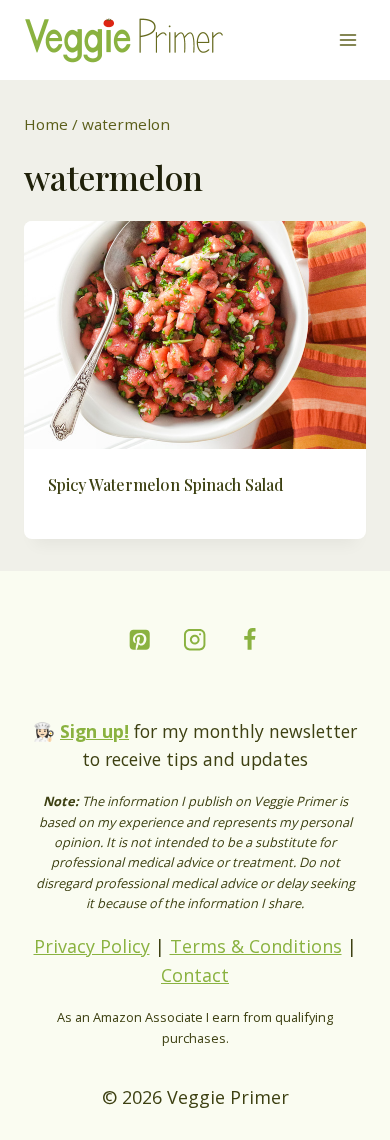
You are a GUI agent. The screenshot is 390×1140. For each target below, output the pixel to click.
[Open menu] (347, 39)
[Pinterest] (140, 639)
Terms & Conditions (256, 946)
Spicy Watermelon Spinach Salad (165, 484)
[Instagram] (195, 639)
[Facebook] (250, 639)
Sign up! (94, 731)
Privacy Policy (92, 946)
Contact (195, 975)
